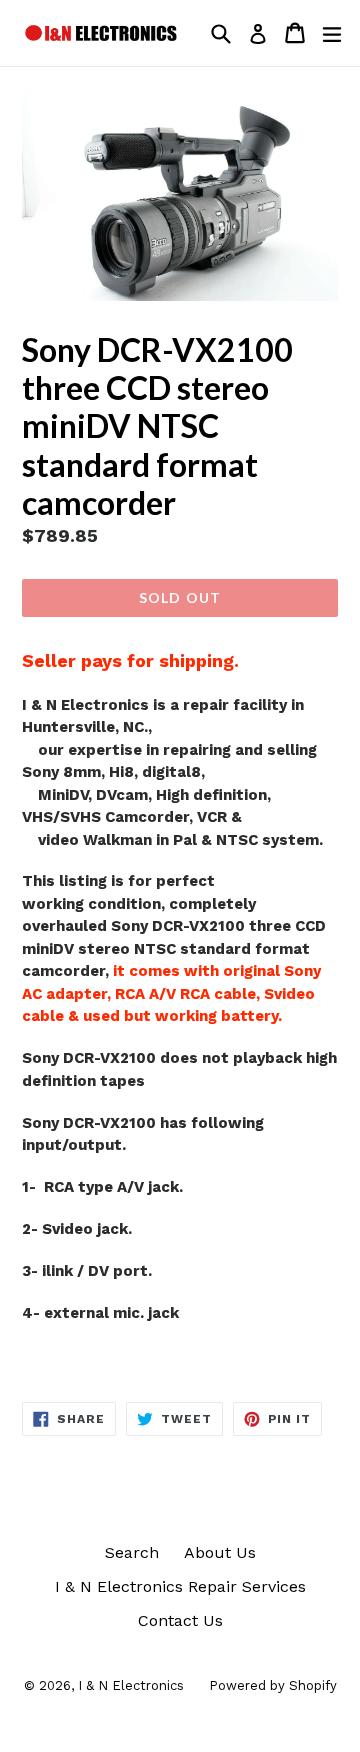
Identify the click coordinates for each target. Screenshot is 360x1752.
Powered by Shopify (273, 1685)
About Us (220, 1552)
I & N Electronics (131, 1685)
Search (132, 1552)
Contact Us (180, 1620)
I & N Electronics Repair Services (180, 1586)
